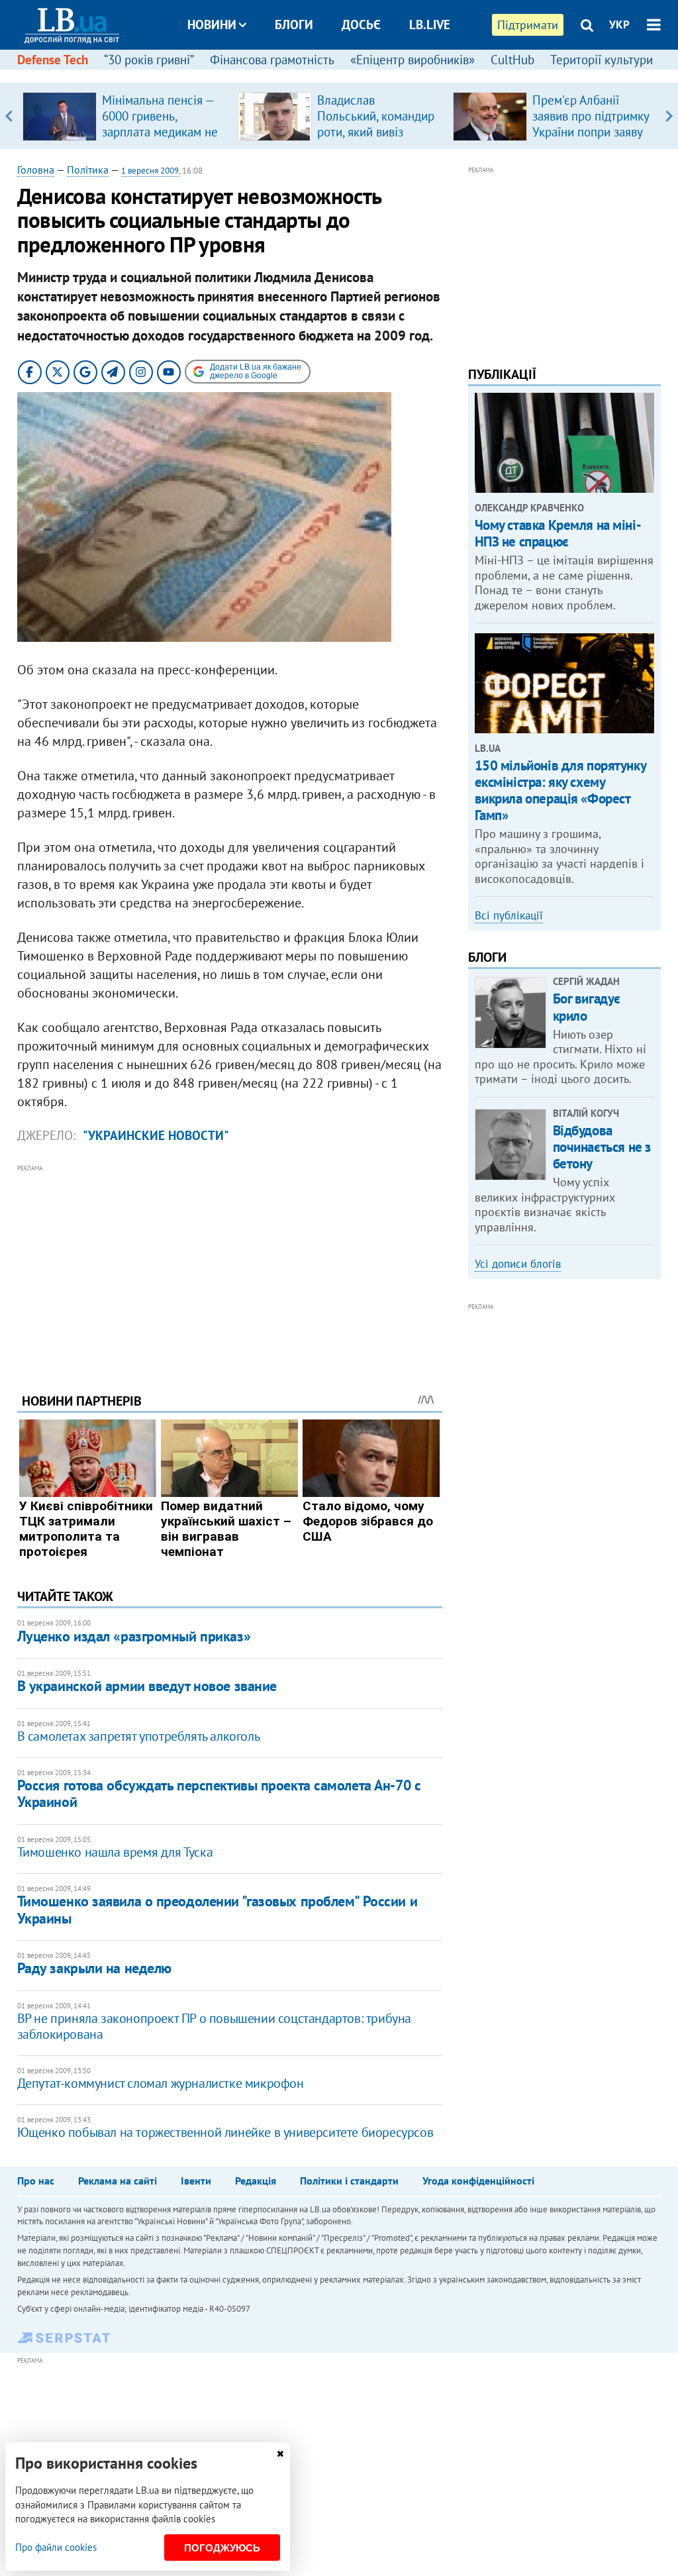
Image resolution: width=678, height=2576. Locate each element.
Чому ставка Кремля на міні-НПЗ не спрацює (558, 533)
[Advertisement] (230, 1268)
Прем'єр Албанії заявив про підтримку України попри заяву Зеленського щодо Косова (591, 132)
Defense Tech (53, 60)
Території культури (602, 60)
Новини (212, 25)
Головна (36, 170)
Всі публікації (509, 915)
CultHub (512, 60)
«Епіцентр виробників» (412, 60)
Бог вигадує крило (587, 1007)
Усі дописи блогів (518, 1264)
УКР (619, 25)
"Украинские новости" (156, 1135)
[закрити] (280, 2454)
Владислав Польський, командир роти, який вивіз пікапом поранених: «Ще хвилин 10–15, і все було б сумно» (376, 140)
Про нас (36, 2181)
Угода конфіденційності (478, 2181)
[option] (125, 116)
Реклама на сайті (118, 2181)
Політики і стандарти (349, 2181)
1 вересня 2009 (150, 171)
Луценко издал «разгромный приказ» (134, 1636)
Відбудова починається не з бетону (602, 1147)
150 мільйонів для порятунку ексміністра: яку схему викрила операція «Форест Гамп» (560, 791)
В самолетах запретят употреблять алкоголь (139, 1736)
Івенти (196, 2181)
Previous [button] (9, 116)
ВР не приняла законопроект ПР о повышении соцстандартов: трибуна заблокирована (214, 2026)
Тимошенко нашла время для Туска (115, 1852)
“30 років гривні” (149, 60)
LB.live (430, 25)
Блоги (294, 25)
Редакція (256, 2181)
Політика (88, 170)
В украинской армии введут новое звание (147, 1686)
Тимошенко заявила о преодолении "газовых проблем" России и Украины (217, 1909)
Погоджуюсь (222, 2548)
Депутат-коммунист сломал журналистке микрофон (161, 2083)
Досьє (361, 25)
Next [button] (669, 116)
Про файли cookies (56, 2547)
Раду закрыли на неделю (94, 1968)
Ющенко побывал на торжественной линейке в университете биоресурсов (225, 2132)
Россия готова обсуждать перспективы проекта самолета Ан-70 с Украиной (219, 1793)
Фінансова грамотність (272, 60)
